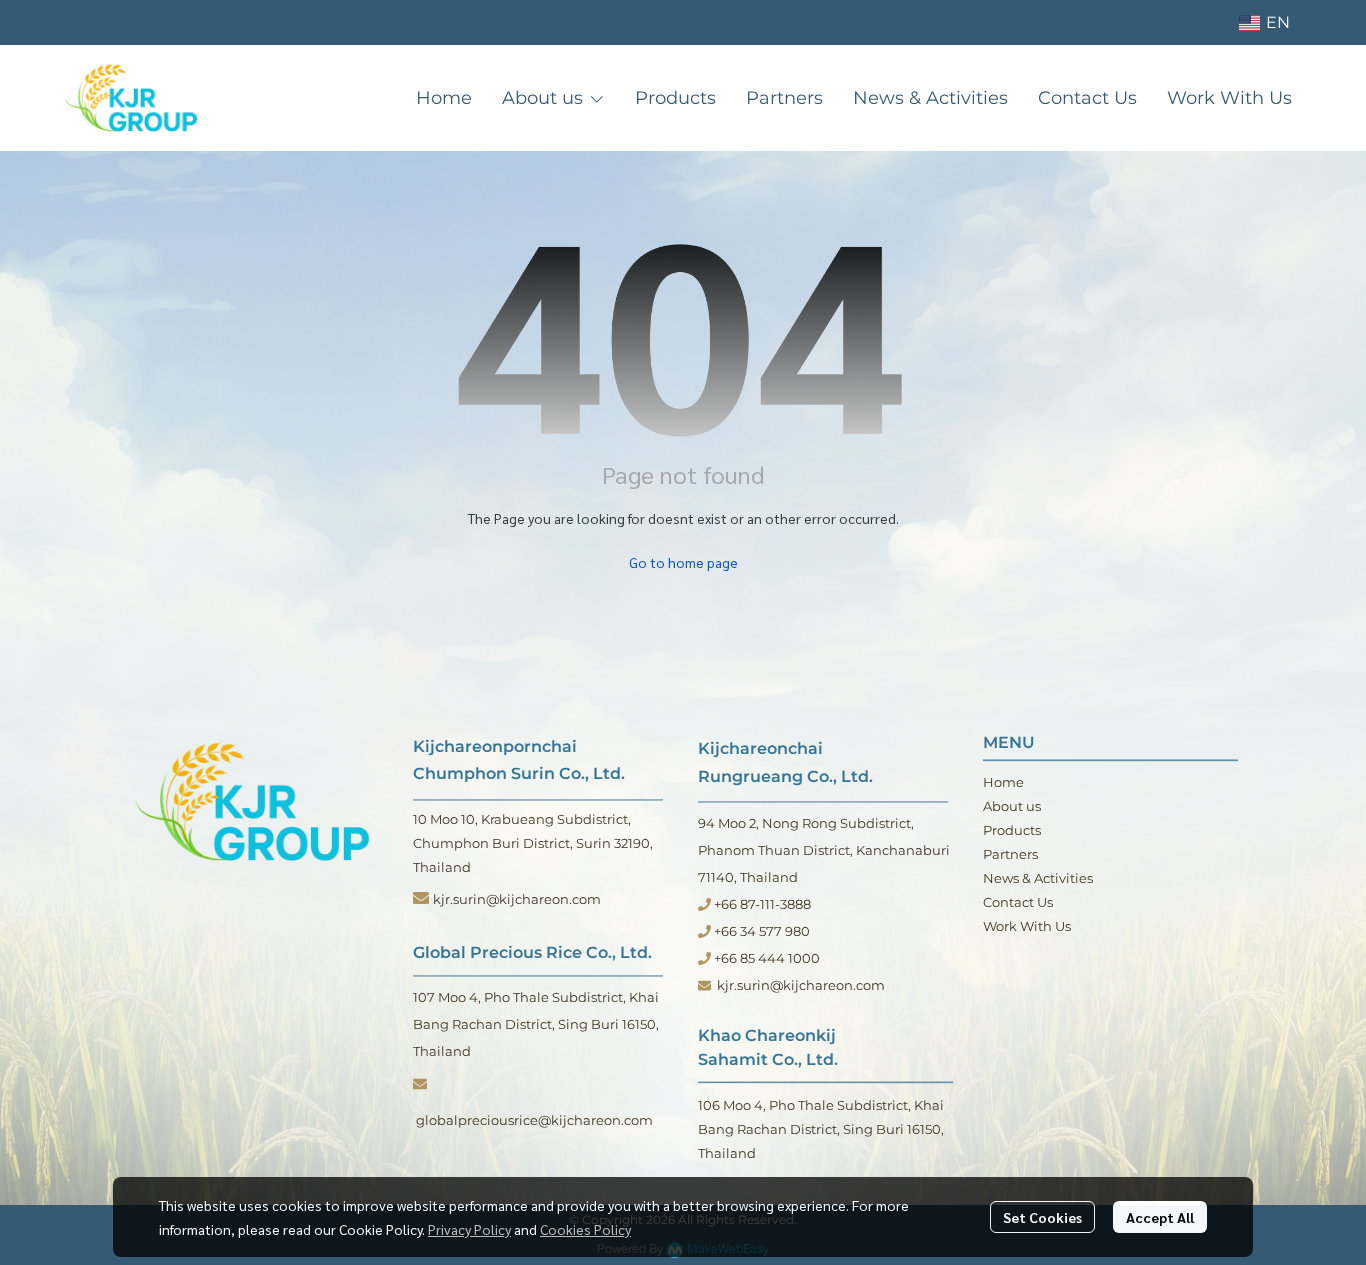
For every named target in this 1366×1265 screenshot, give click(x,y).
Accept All (1160, 1217)
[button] (1264, 22)
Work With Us (1027, 926)
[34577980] (704, 931)
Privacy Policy (469, 1229)
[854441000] (704, 958)
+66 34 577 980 (762, 931)
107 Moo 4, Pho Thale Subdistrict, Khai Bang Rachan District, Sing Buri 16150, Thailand (536, 1024)
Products (1012, 830)
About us (1012, 806)
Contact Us (1018, 902)
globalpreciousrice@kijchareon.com (536, 1120)
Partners (1010, 854)
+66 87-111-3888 (761, 904)
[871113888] (704, 904)
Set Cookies (1042, 1217)
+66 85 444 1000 (765, 958)
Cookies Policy (585, 1229)
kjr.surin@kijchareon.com (517, 899)
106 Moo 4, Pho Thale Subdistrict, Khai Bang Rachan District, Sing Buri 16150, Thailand (821, 1129)
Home (1003, 782)
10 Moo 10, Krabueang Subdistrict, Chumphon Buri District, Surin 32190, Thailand (533, 843)
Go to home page (683, 562)
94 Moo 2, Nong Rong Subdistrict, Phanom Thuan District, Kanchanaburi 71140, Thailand (824, 850)
